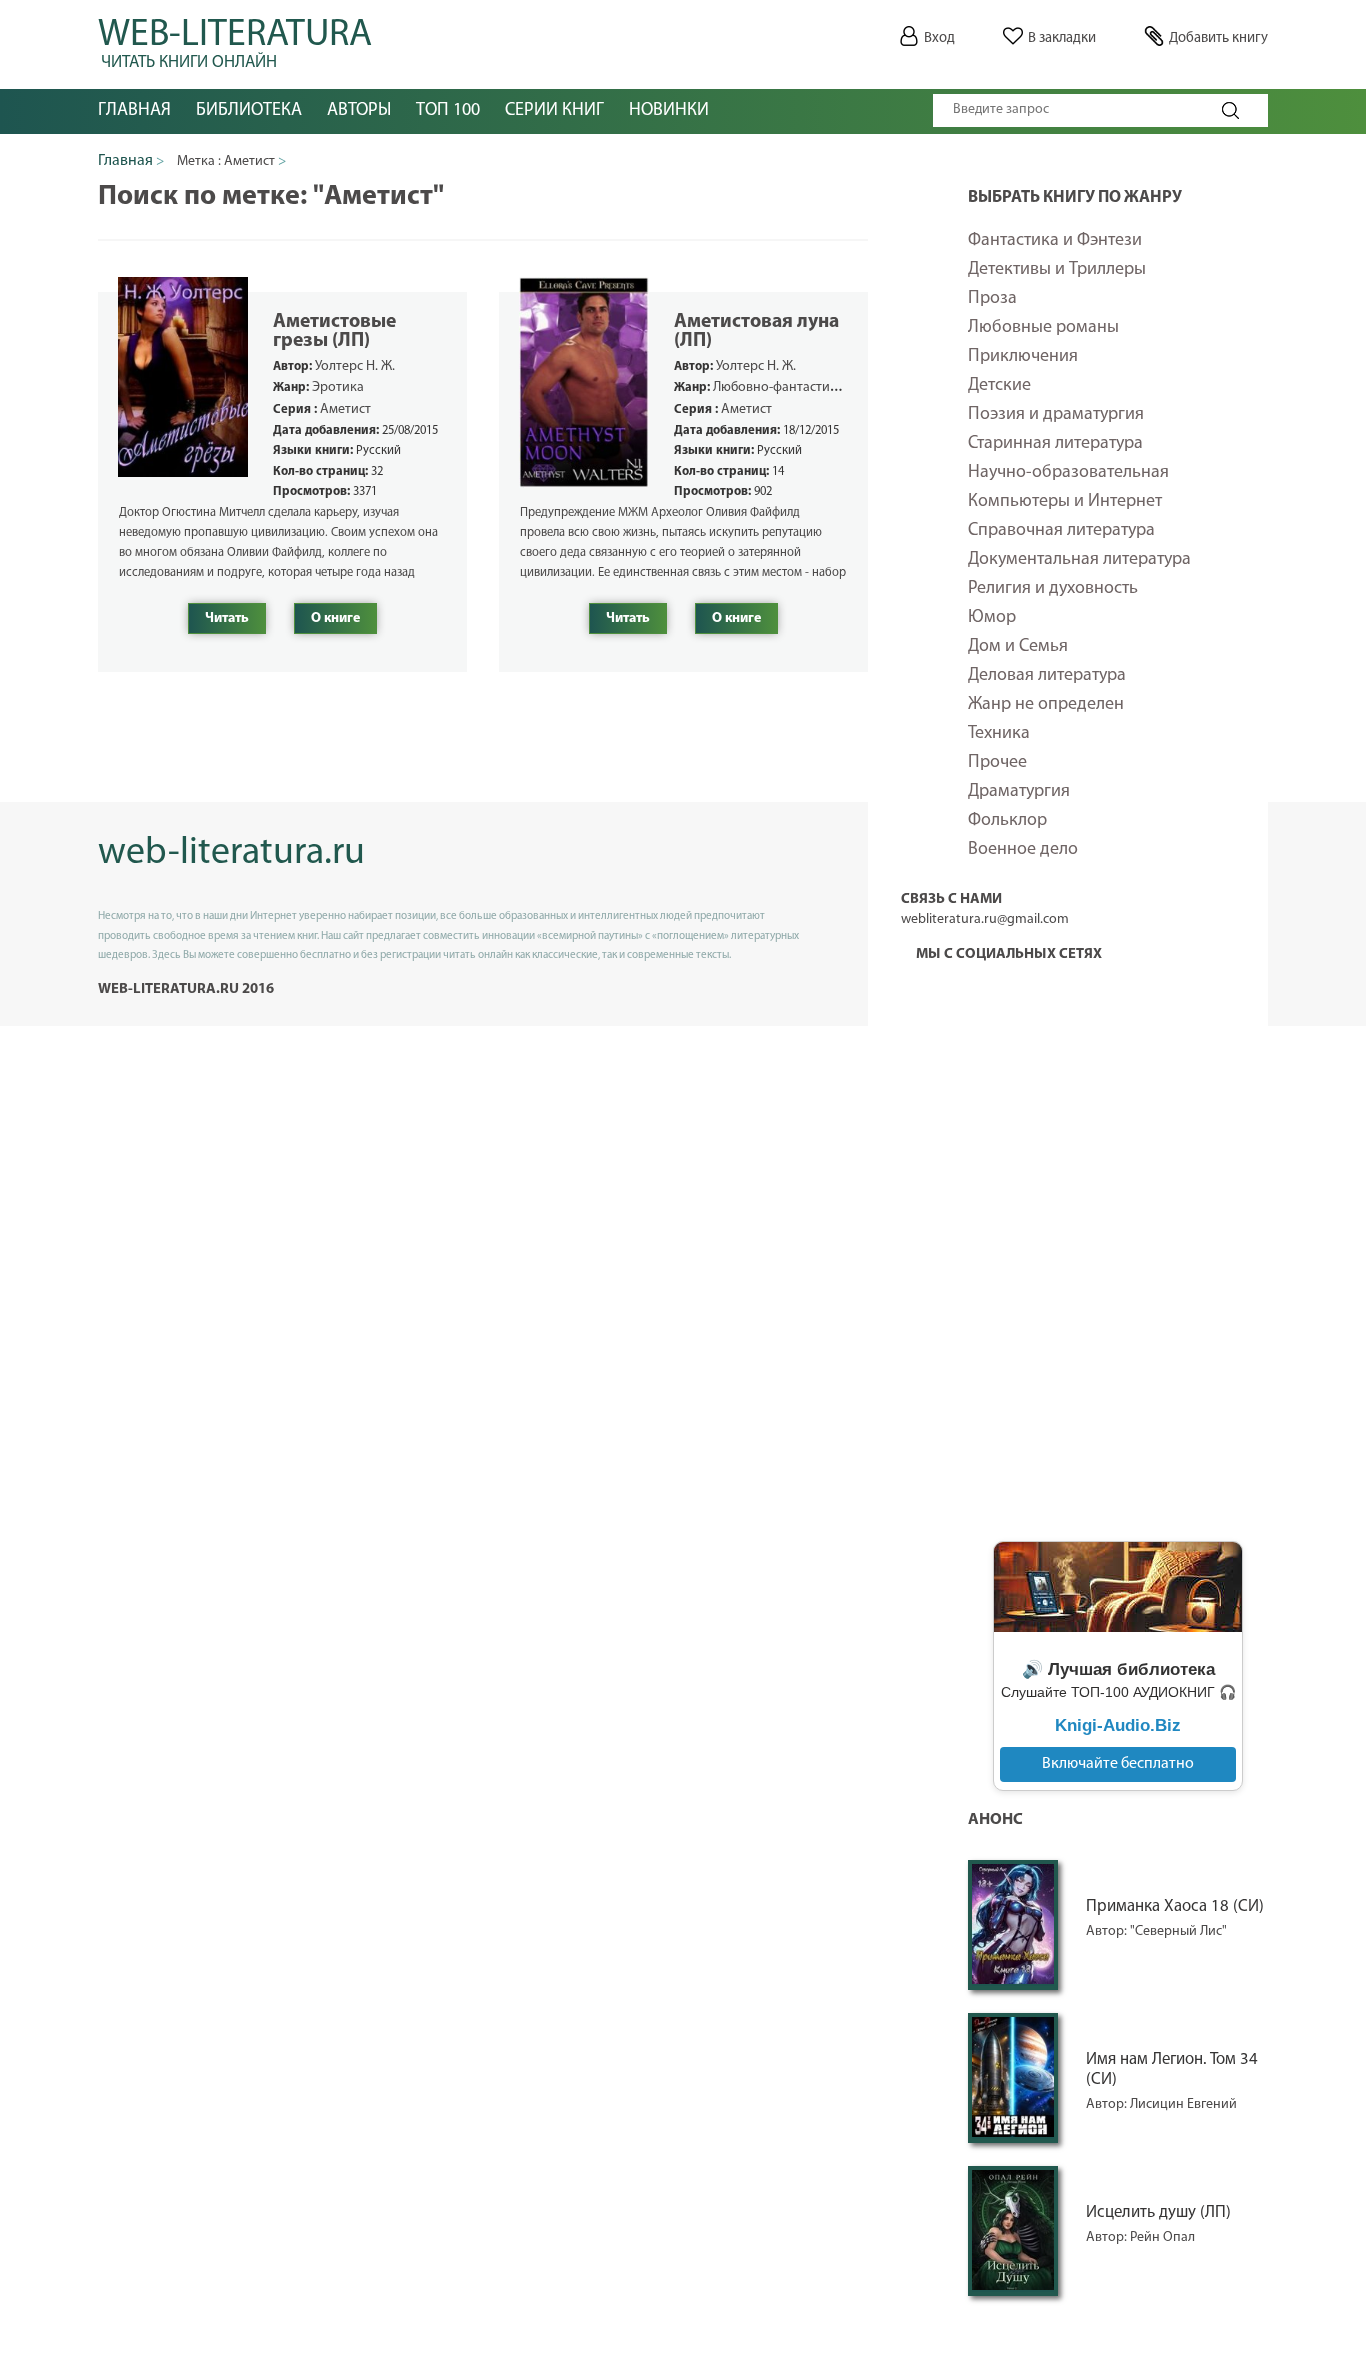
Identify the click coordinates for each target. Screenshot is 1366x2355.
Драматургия (1019, 792)
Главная (134, 111)
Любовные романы (1043, 328)
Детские (999, 386)
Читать (227, 618)
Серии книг (554, 111)
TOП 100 (448, 111)
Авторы (359, 111)
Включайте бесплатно (1118, 1764)
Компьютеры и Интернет (1065, 502)
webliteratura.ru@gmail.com (985, 919)
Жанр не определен (1046, 705)
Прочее (997, 763)
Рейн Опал (1162, 2237)
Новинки (669, 111)
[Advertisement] (1118, 1214)
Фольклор (1007, 821)
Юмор (992, 618)
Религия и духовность (1053, 589)
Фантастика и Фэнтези (1055, 241)
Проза (992, 299)
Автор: (1108, 1931)
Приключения (1023, 357)
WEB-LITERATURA (235, 40)
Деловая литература (1047, 676)
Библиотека (249, 111)
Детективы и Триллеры (1057, 270)
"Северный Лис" (1178, 1931)
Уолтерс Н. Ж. (355, 366)
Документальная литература (1079, 560)
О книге (335, 618)
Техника (999, 734)
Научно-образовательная (1068, 473)
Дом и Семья (1018, 647)
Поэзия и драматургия (1056, 415)
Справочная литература (1061, 531)
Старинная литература (1055, 444)
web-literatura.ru (231, 853)
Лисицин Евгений (1183, 2104)
